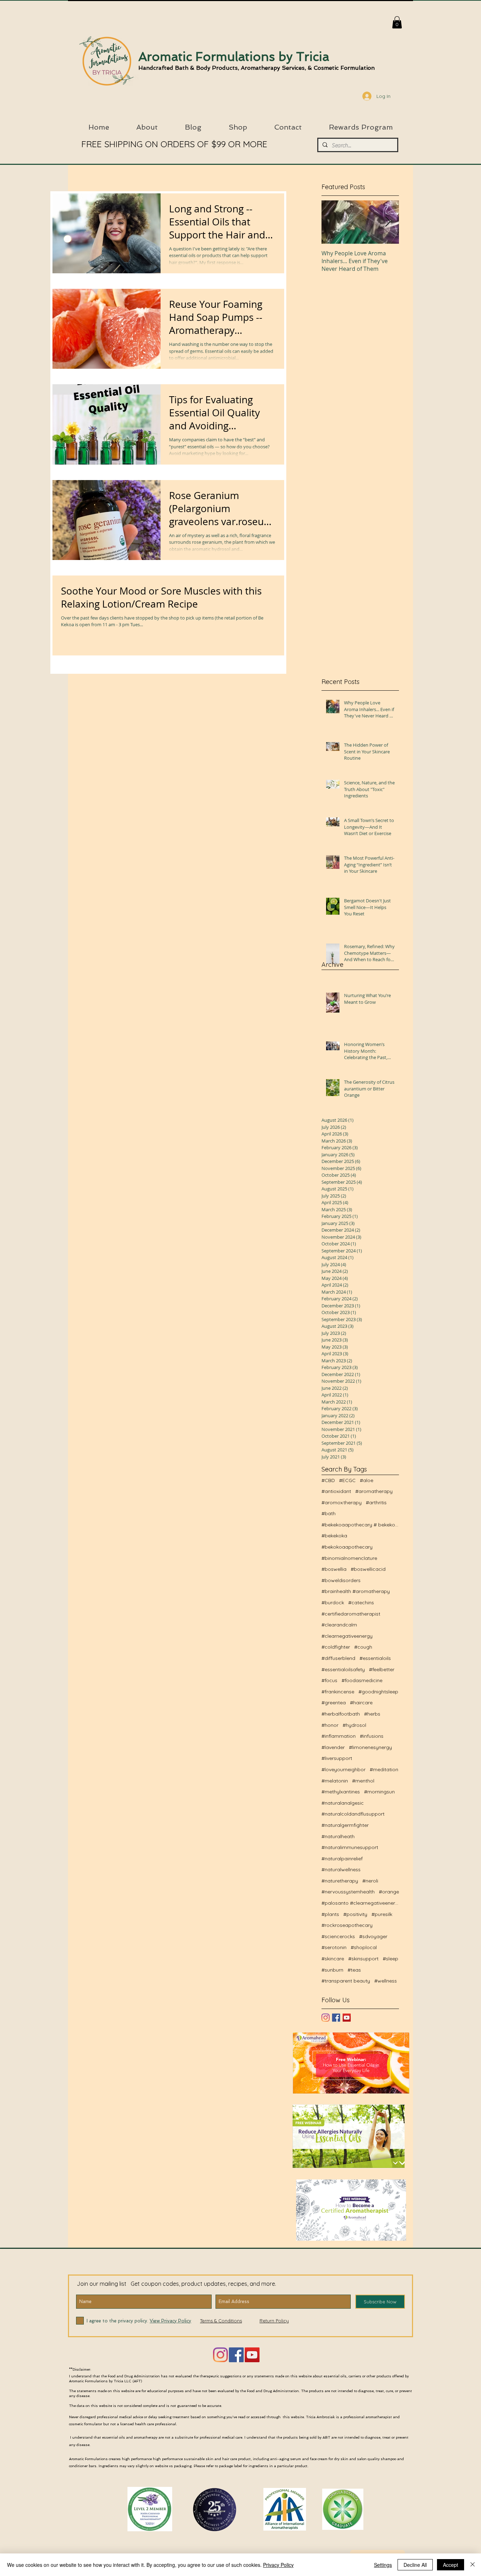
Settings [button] (383, 2565)
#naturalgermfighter (345, 1825)
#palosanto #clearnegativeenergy (360, 1903)
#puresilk (382, 1914)
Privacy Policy (278, 2565)
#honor (330, 1725)
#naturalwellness (341, 1869)
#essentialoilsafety (343, 1669)
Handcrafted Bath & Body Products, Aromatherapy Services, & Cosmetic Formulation (257, 68)
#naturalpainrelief (342, 1859)
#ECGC (347, 1480)
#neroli (370, 1881)
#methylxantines (341, 1792)
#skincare (333, 1959)
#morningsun (379, 1792)
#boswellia (334, 1569)
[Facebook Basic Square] (336, 2018)
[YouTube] (347, 2018)
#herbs (372, 1714)
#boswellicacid (368, 1569)
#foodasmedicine (362, 1680)
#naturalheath (338, 1836)
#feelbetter (382, 1669)
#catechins (361, 1603)
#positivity (355, 1914)
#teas (354, 1970)
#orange (389, 1892)
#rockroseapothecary (347, 1925)
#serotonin (334, 1947)
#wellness (386, 1981)
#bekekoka (334, 1536)
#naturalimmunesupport (350, 1847)
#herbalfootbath (341, 1714)
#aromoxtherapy (342, 1502)
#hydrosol (354, 1725)
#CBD (328, 1480)
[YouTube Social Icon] (252, 2355)
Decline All (415, 2565)
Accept (451, 2565)
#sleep (391, 1959)
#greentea (334, 1703)
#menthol (363, 1781)
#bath (329, 1513)
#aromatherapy (374, 1491)
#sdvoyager (373, 1936)
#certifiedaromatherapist (351, 1614)
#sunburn (332, 1970)
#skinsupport (363, 1959)
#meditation (384, 1769)
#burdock (333, 1603)
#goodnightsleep (378, 1692)
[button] (397, 22)
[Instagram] (326, 2018)
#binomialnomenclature (349, 1558)
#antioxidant (336, 1491)
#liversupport (337, 1758)
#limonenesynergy (370, 1747)
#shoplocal (364, 1947)
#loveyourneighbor (343, 1769)
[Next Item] (388, 222)
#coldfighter (336, 1647)
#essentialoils (375, 1658)
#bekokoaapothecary (347, 1547)
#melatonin (335, 1781)
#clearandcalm (339, 1625)
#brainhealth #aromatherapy (356, 1591)
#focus (329, 1680)
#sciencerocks (338, 1936)
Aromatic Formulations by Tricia (234, 57)
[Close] (473, 2565)
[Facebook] (236, 2355)
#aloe (367, 1480)
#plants (330, 1914)
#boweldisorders (341, 1580)
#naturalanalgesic (343, 1803)
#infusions (372, 1736)
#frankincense (338, 1692)
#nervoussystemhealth (348, 1892)
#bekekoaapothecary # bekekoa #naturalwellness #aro (360, 1525)
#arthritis (376, 1502)
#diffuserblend (338, 1658)
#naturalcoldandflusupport (353, 1814)
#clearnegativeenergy (347, 1636)
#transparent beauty (346, 1981)
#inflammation (339, 1736)
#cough (363, 1647)
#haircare (361, 1703)
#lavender (333, 1747)
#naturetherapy (340, 1881)
